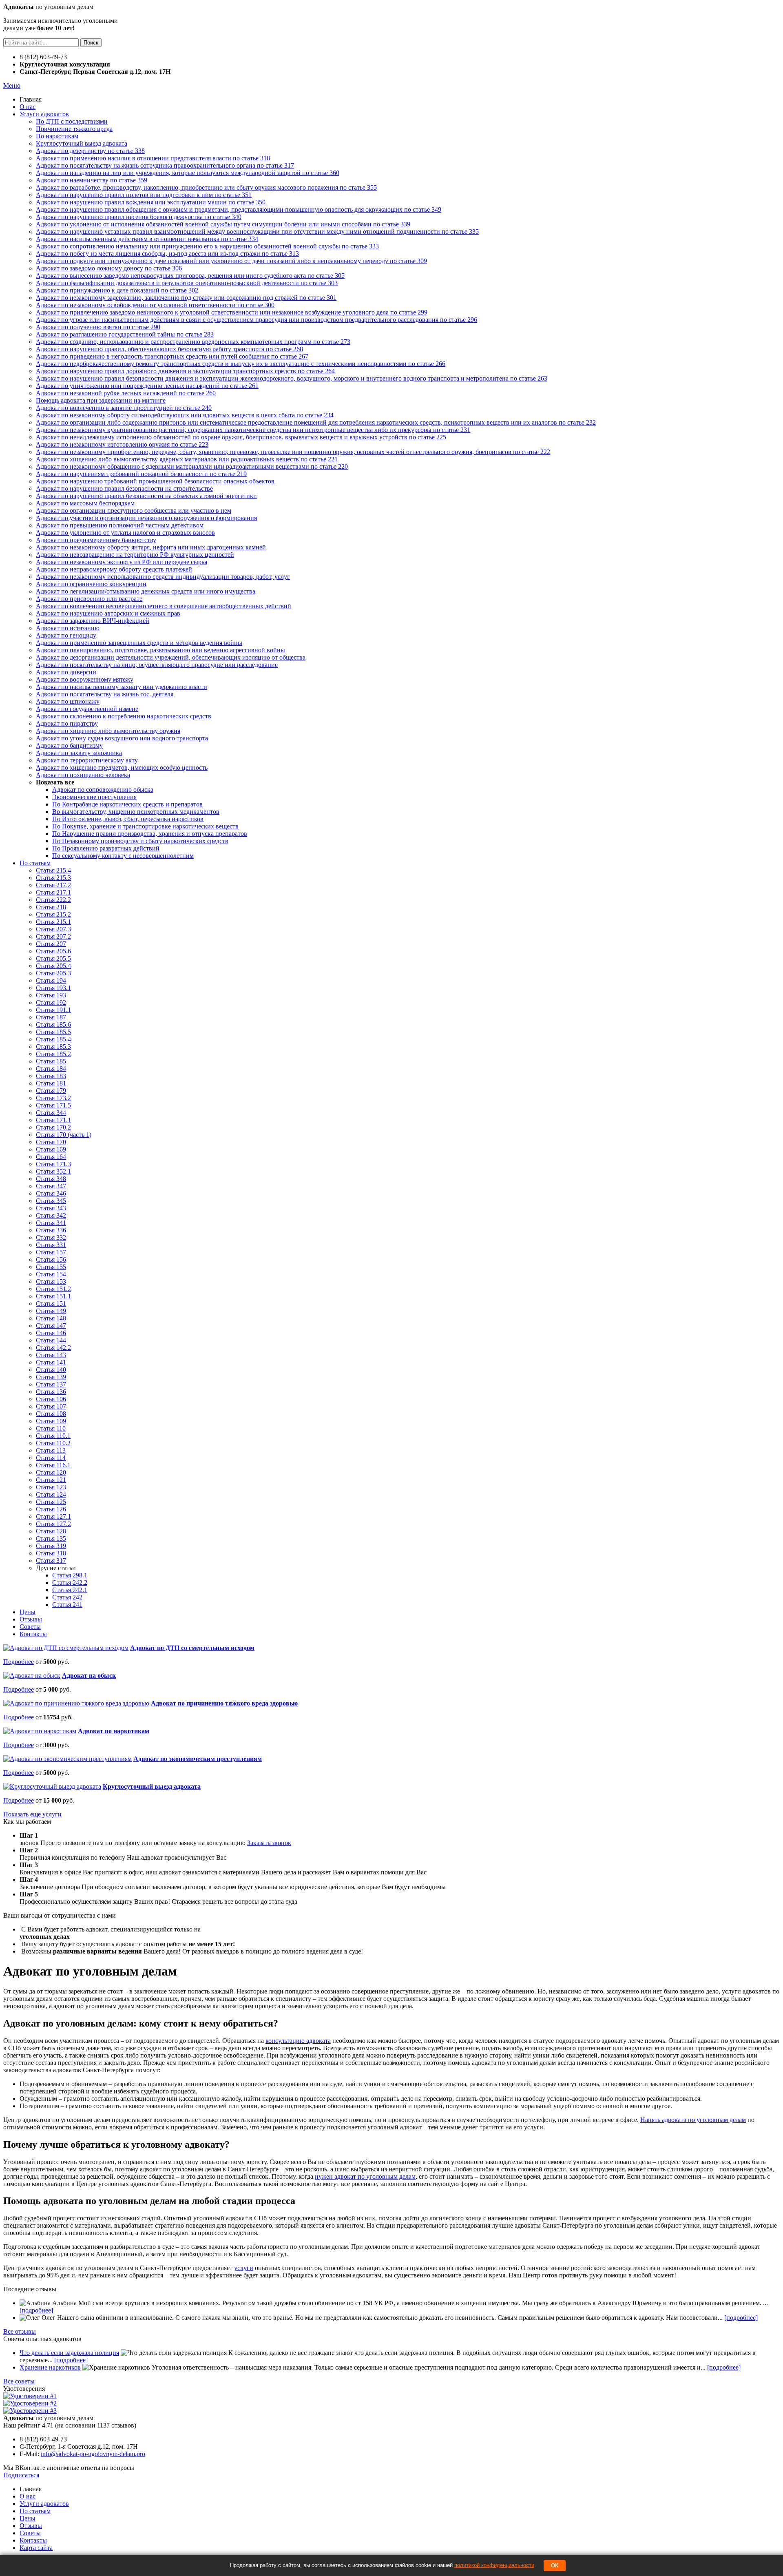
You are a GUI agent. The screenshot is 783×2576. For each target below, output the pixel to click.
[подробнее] (36, 2310)
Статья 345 (51, 1201)
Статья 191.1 (53, 1010)
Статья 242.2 (70, 1583)
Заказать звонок (269, 1843)
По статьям (35, 863)
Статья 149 (51, 1311)
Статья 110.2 (53, 1443)
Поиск (91, 43)
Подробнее (19, 1662)
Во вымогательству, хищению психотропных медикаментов (136, 812)
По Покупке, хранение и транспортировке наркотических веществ (145, 826)
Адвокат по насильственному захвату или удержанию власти (122, 687)
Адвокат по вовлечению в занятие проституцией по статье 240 (124, 408)
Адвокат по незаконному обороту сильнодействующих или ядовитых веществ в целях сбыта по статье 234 (185, 415)
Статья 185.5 (53, 1032)
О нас (28, 107)
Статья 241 (67, 1605)
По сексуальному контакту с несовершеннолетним (123, 856)
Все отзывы (20, 2331)
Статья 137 (51, 1384)
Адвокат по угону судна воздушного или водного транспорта (122, 738)
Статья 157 (51, 1252)
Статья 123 (51, 1487)
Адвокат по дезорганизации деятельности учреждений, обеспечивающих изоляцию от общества (171, 657)
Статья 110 (51, 1428)
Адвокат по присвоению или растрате (89, 599)
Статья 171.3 (53, 1164)
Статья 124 (51, 1494)
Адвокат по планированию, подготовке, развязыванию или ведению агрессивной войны (160, 650)
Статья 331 (51, 1245)
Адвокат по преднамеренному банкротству (96, 540)
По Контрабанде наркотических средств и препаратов (127, 804)
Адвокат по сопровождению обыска (103, 790)
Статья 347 (51, 1186)
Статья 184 (51, 1069)
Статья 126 (51, 1509)
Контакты (33, 1634)
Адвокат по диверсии (66, 672)
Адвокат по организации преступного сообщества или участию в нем (134, 511)
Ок (555, 2566)
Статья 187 (51, 1017)
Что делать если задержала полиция (69, 2353)
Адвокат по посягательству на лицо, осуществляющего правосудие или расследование (157, 665)
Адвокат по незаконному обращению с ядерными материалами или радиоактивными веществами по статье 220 (192, 466)
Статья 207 (51, 944)
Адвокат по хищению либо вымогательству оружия (108, 731)
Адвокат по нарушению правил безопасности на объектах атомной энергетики (146, 496)
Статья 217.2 (53, 885)
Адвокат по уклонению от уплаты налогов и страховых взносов (125, 533)
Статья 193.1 (53, 988)
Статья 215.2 (53, 914)
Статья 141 (51, 1362)
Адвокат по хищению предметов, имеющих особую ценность (122, 767)
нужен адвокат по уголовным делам (365, 2176)
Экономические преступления (94, 797)
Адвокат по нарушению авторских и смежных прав (108, 613)
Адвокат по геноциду (66, 635)
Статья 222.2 (53, 900)
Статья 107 (51, 1406)
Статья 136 (51, 1392)
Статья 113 (51, 1450)
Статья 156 (51, 1259)
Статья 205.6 (53, 951)
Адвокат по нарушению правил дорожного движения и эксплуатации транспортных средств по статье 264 (185, 371)
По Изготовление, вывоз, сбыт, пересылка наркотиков (128, 819)
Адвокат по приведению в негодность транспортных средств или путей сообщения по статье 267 (172, 356)
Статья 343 (51, 1208)
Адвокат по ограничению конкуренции (91, 584)
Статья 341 (51, 1223)
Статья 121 (51, 1480)
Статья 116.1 (53, 1465)
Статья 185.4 (53, 1039)
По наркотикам (57, 136)
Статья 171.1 (53, 1120)
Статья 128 (51, 1531)
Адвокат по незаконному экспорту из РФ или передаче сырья (122, 562)
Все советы (19, 2381)
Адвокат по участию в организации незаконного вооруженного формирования (146, 518)
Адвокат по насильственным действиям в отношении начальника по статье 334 (147, 239)
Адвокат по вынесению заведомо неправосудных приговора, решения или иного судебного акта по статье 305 (190, 276)
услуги (244, 2268)
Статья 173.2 (53, 1098)
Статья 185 (51, 1061)
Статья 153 (51, 1281)
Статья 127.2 (53, 1524)
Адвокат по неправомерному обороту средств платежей (114, 569)
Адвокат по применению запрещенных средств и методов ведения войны (139, 643)
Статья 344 (51, 1113)
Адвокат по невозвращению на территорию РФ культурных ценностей (135, 555)
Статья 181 (51, 1083)
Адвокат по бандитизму (69, 745)
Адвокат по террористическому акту (87, 760)
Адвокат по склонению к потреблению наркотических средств (124, 716)
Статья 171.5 (53, 1105)
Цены (28, 1612)
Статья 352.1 (53, 1171)
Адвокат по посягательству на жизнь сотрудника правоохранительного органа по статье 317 (165, 165)
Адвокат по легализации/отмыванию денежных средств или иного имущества (146, 591)
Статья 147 (51, 1326)
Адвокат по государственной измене (87, 709)
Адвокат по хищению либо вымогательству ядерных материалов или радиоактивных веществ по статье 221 (187, 459)
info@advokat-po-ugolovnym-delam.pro (93, 2454)
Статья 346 (51, 1193)
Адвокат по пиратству (67, 723)
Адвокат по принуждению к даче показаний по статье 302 (117, 290)
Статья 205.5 (53, 958)
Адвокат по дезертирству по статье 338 (90, 151)
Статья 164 (51, 1157)
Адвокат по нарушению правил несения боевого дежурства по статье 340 (139, 217)
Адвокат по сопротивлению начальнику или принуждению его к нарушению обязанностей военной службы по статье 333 (207, 246)
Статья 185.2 (53, 1054)
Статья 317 (51, 1560)
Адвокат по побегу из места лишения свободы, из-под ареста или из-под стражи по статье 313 (167, 254)
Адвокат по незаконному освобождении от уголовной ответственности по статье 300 (155, 305)
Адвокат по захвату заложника (79, 753)
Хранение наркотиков (50, 2367)
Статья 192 (51, 1002)
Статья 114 (51, 1458)
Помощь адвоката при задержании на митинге (101, 400)
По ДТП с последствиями (72, 121)
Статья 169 (51, 1149)
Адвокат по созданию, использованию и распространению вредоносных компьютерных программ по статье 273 (193, 342)
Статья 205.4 (53, 966)
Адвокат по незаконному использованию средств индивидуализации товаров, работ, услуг (163, 577)
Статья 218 (51, 907)
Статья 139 (51, 1377)
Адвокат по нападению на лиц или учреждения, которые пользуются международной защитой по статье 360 (188, 173)
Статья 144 (51, 1340)
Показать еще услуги (32, 1814)
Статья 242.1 (70, 1590)
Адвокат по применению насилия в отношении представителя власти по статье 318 (153, 158)
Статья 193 (51, 995)
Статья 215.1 (53, 922)
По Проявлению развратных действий (106, 848)
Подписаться (21, 2475)
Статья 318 (51, 1553)
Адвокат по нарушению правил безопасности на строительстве (124, 488)
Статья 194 (51, 980)
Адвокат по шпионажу (68, 701)
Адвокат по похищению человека (83, 775)
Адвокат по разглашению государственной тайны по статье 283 (125, 334)
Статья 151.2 (53, 1289)
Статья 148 (51, 1318)
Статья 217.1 (53, 892)
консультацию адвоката (298, 2041)
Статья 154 (51, 1274)
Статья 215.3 (53, 878)
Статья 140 (51, 1370)
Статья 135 (51, 1538)
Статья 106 (51, 1399)
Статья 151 (51, 1304)
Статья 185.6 (53, 1024)
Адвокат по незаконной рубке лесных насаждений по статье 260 (126, 393)
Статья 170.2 (53, 1127)
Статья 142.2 (53, 1348)
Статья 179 (51, 1091)
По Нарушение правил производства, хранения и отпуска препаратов (150, 834)
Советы (30, 1627)
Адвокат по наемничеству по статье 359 (92, 180)
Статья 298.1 (70, 1575)
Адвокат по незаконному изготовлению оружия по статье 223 (122, 444)
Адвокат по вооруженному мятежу (85, 679)
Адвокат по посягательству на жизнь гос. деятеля (105, 694)
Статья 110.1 (53, 1436)
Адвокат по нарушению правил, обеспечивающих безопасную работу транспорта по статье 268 (169, 349)
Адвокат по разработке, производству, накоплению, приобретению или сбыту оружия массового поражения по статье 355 (206, 187)
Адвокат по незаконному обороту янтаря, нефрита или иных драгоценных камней (151, 547)
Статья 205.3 (53, 973)
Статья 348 (51, 1179)
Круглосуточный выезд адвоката (82, 143)
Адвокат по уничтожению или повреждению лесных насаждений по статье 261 (147, 386)
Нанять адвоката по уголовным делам (693, 2120)
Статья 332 (51, 1237)
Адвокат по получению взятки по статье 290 (98, 327)
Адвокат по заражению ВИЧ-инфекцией (93, 621)
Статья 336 (51, 1230)
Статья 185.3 (53, 1047)
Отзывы (31, 1619)
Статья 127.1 (53, 1516)
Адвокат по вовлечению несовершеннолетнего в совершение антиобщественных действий (164, 606)
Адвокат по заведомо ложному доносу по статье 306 (109, 268)
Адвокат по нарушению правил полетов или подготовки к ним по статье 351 (144, 195)
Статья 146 (51, 1333)
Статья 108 (51, 1414)
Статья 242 (67, 1597)
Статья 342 (51, 1215)
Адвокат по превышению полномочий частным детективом (120, 525)
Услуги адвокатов (44, 114)
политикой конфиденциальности (494, 2565)
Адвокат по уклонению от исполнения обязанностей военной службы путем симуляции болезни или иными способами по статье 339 (223, 224)
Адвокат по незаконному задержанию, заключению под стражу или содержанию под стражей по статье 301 (186, 298)
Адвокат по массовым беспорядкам (85, 503)
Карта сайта (36, 2548)
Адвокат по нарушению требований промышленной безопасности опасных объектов (155, 481)
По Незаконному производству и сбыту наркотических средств (140, 841)
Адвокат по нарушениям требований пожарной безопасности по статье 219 (141, 474)
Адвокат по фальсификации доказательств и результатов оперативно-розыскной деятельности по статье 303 (187, 283)
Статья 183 (51, 1076)
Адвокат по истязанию (68, 628)
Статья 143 (51, 1355)
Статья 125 (51, 1502)
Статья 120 (51, 1472)
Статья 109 (51, 1421)
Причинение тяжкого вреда (74, 129)
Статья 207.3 (53, 929)
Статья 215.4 (53, 870)
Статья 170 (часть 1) (64, 1135)
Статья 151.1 (53, 1296)
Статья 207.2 (53, 936)
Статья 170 (51, 1142)
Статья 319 (51, 1546)
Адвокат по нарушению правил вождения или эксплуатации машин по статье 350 (151, 202)
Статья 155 (51, 1267)
